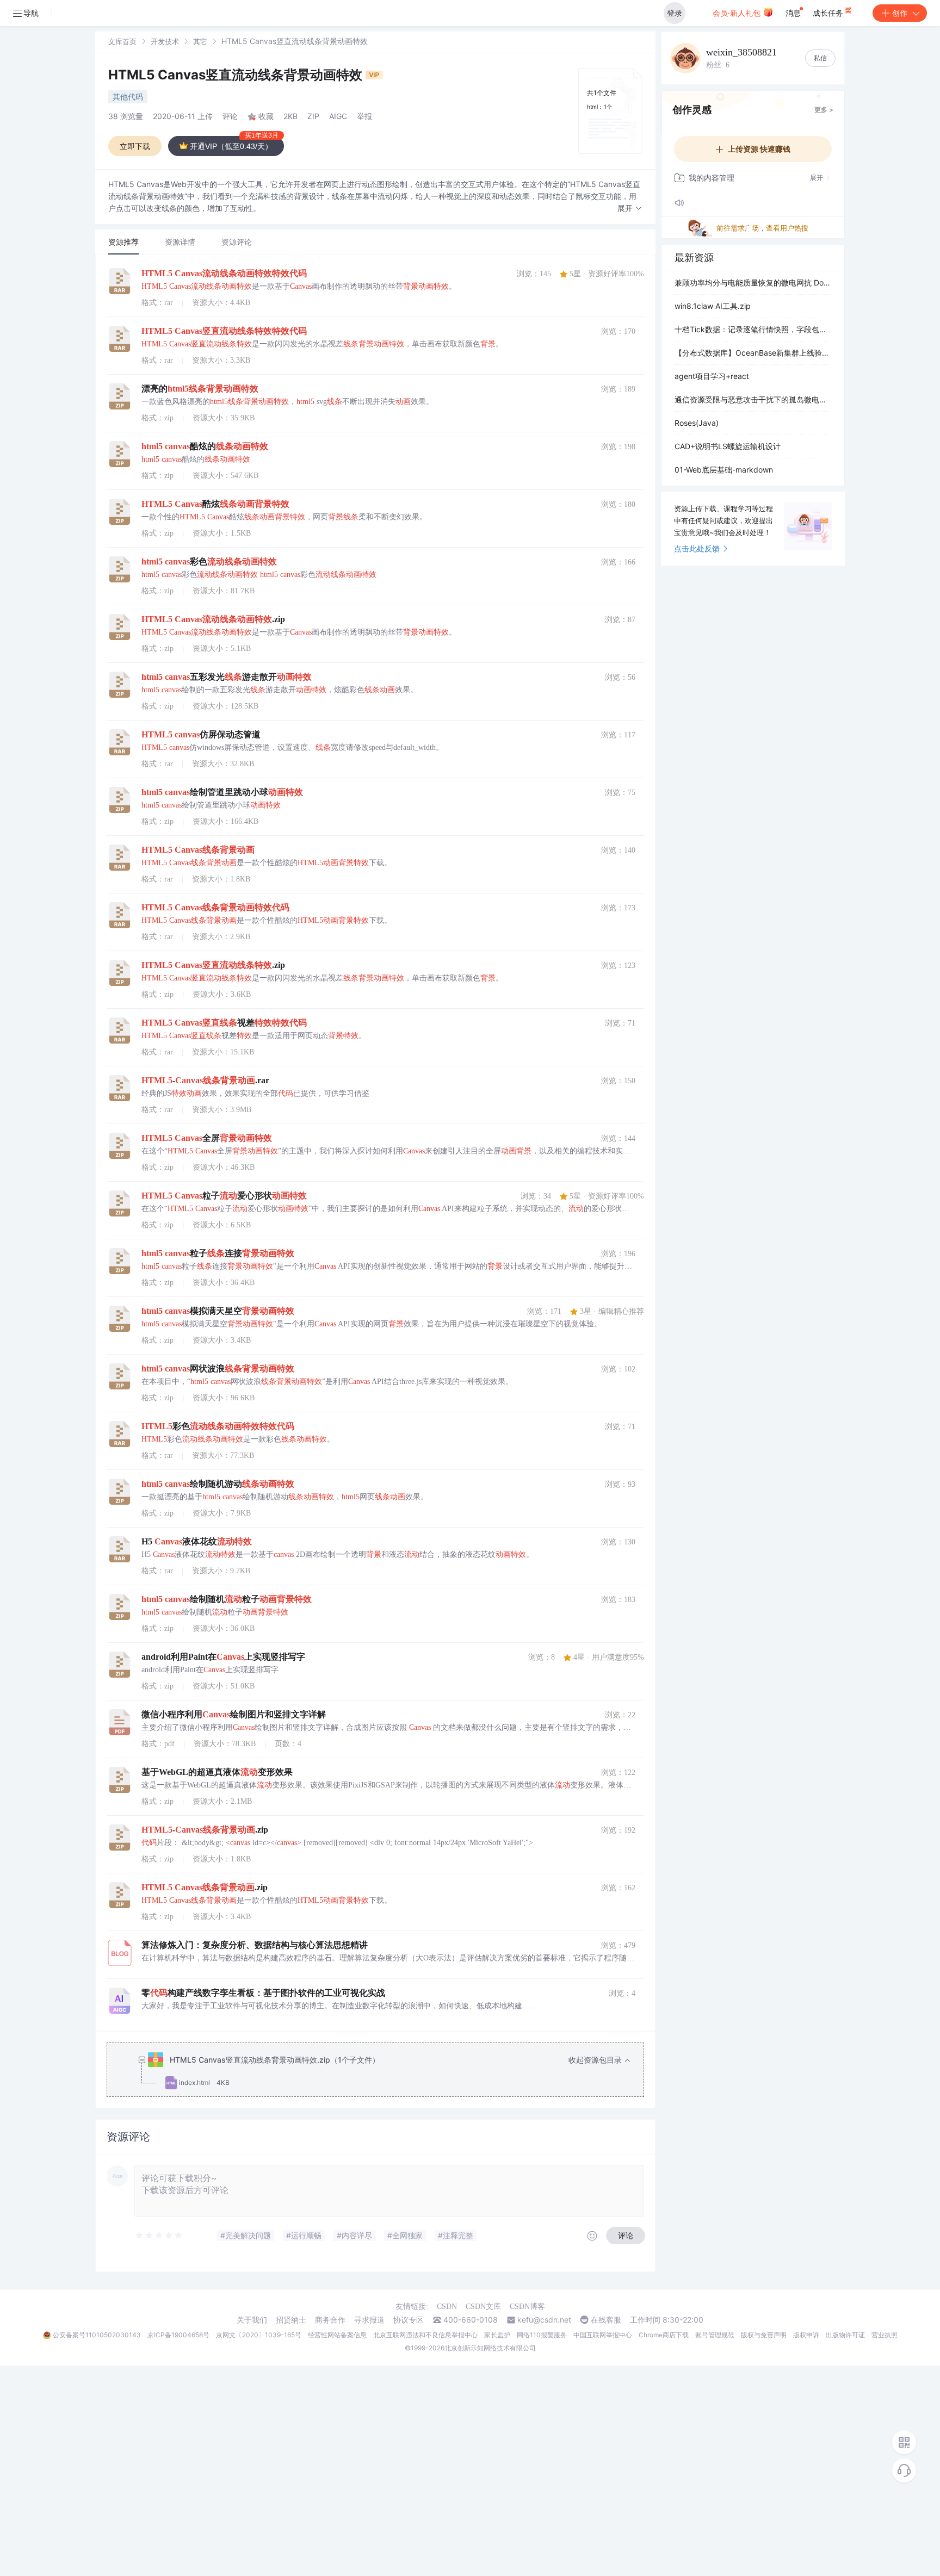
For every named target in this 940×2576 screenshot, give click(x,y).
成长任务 (829, 13)
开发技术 (165, 41)
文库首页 (122, 41)
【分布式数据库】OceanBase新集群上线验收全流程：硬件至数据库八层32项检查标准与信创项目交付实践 (753, 353)
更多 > (824, 110)
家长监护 (497, 2335)
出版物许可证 (845, 2335)
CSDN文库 (483, 2307)
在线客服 (606, 2320)
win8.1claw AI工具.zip (713, 306)
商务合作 (330, 2320)
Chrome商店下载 (664, 2335)
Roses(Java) (697, 423)
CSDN (447, 2307)
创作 (900, 13)
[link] (122, 41)
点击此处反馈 (697, 548)
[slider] (159, 2236)
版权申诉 (806, 2335)
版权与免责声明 (764, 2335)
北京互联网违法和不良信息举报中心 (425, 2335)
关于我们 (252, 2320)
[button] (630, 209)
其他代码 (128, 97)
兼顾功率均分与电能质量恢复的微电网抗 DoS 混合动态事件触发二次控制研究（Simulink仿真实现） (753, 283)
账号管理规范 (715, 2335)
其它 (200, 41)
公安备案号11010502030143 (97, 2335)
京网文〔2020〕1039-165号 (259, 2335)
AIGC (338, 116)
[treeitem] (384, 2071)
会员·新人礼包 (738, 13)
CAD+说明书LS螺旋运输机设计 (728, 446)
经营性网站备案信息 (337, 2335)
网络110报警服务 (542, 2335)
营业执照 (885, 2335)
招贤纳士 (291, 2320)
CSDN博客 (527, 2307)
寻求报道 (369, 2320)
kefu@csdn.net (544, 2320)
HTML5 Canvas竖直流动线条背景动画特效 (237, 75)
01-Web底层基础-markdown (724, 470)
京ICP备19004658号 (178, 2335)
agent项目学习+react (712, 376)
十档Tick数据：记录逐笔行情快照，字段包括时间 (753, 329)
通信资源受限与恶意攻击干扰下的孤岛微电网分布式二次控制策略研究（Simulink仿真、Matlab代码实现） (753, 399)
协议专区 (409, 2320)
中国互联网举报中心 (603, 2335)
